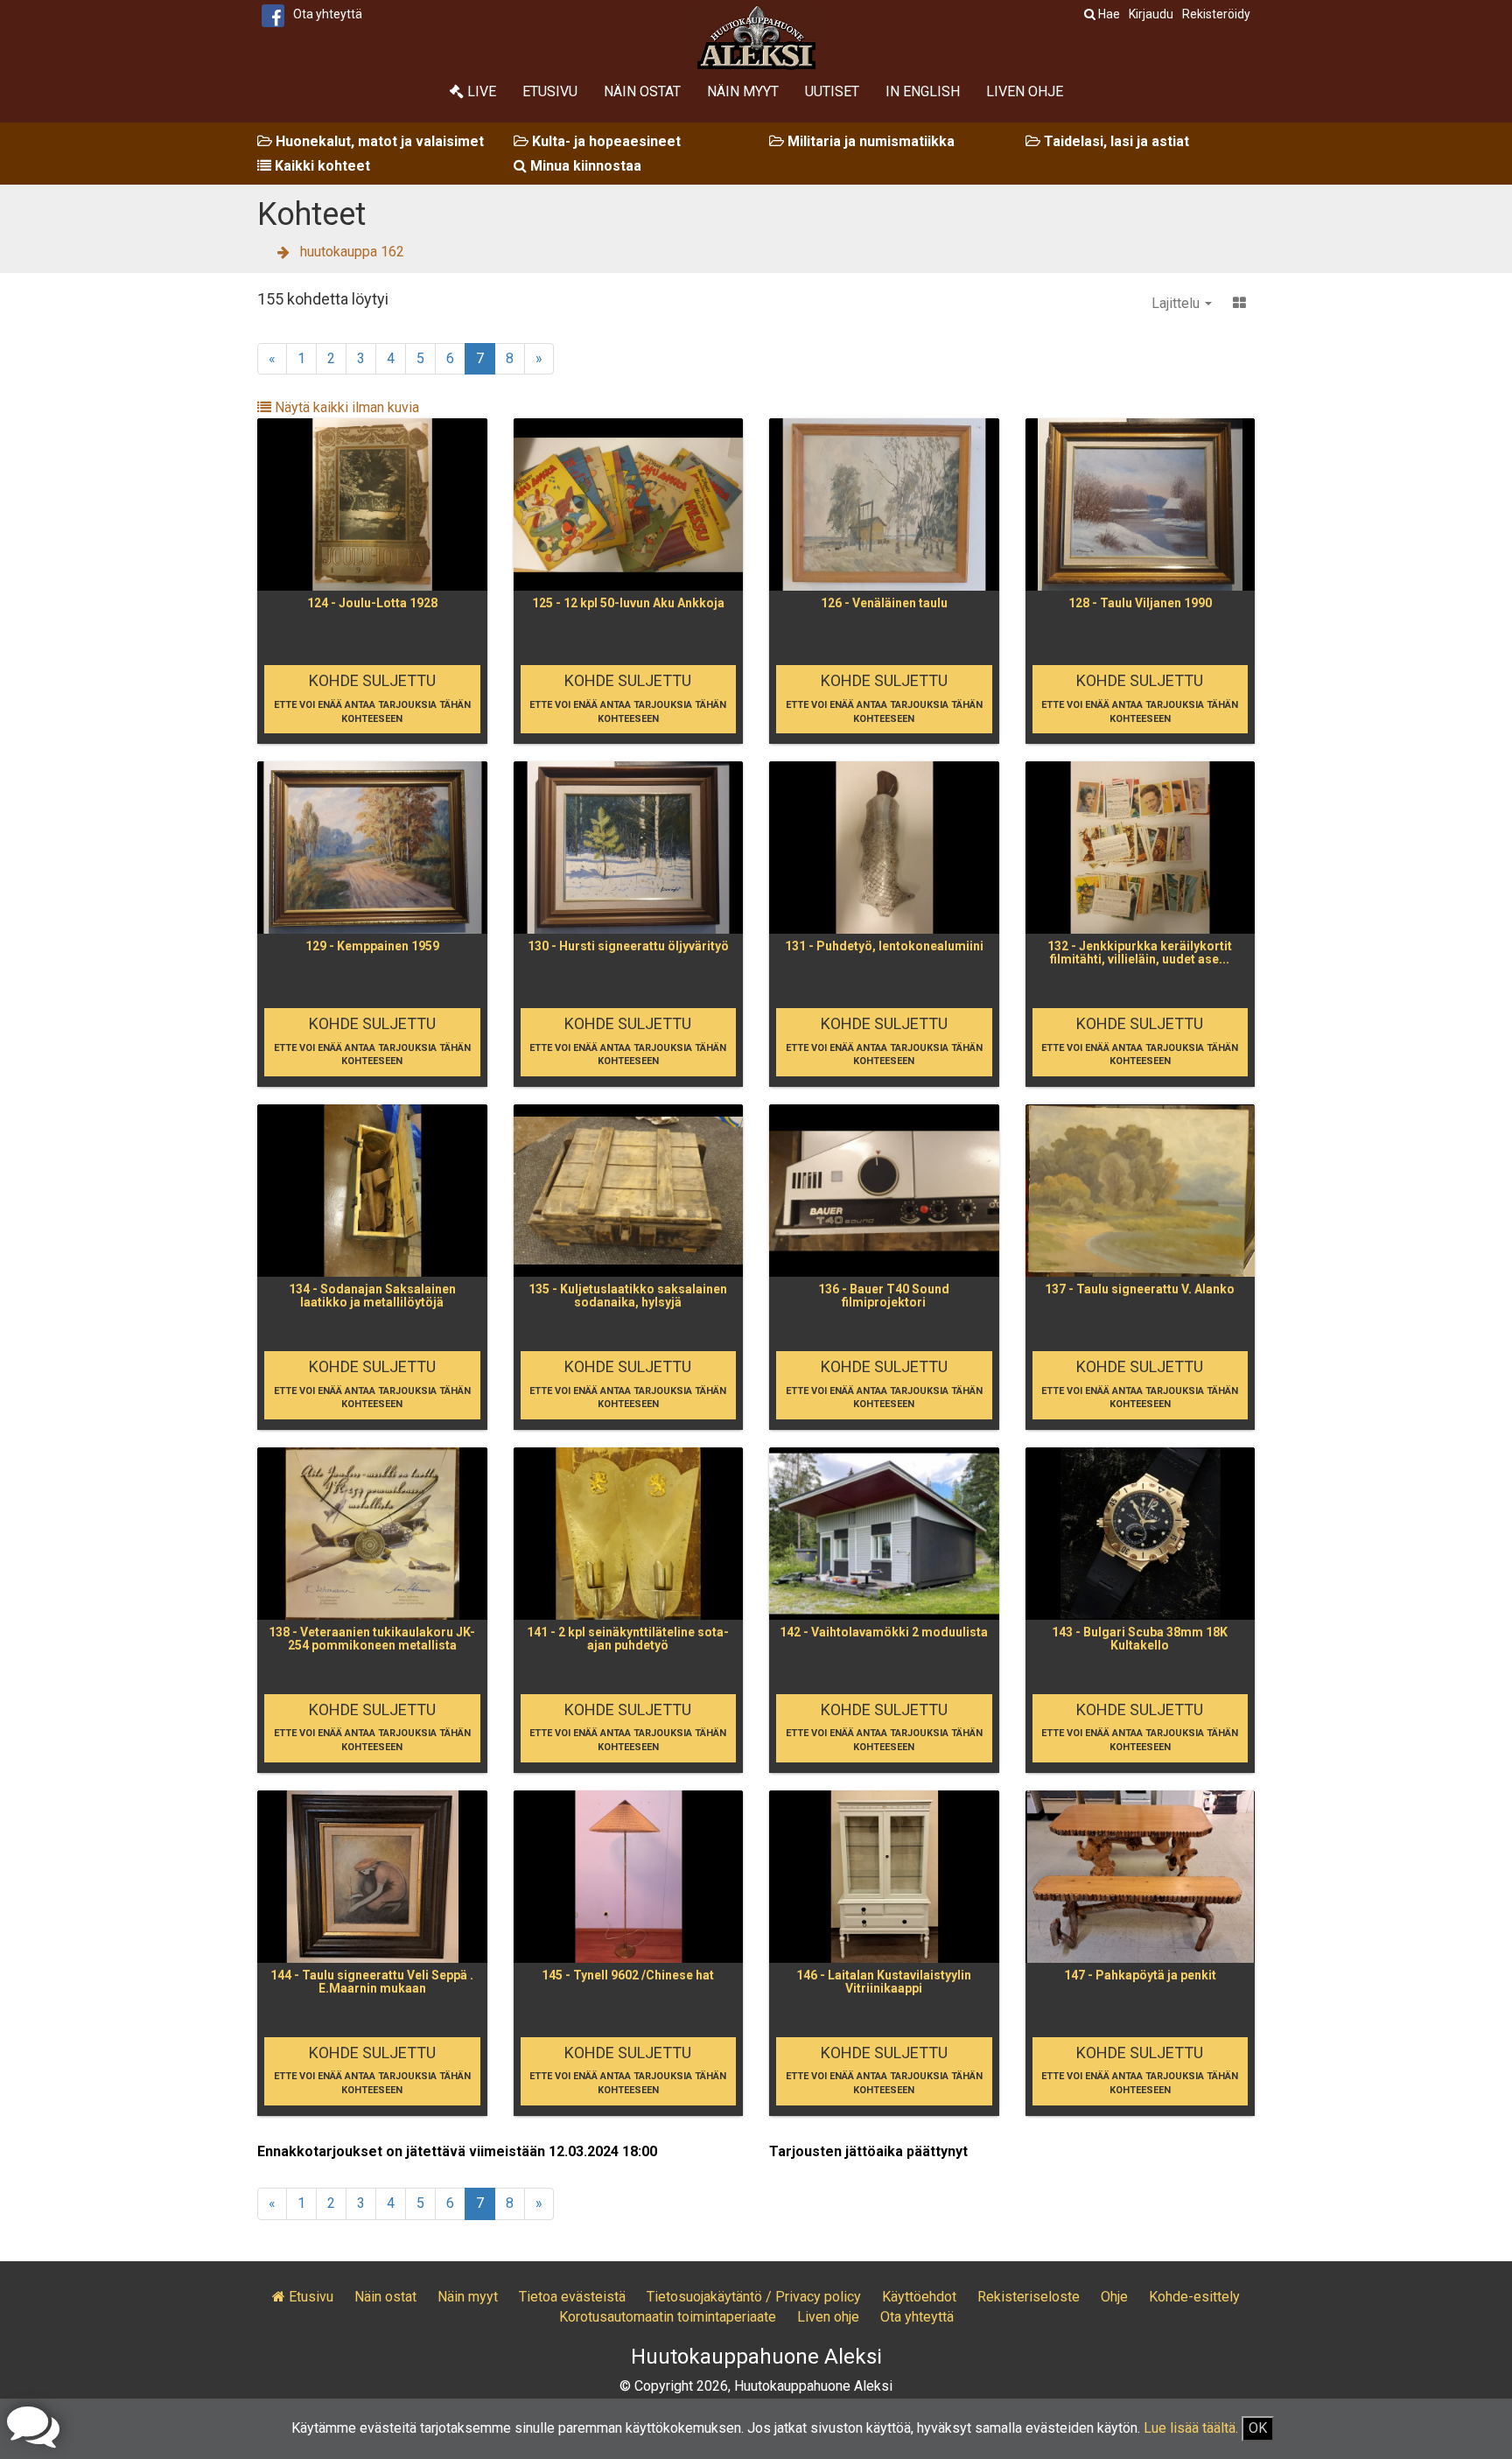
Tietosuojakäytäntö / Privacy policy (754, 2297)
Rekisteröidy (1216, 14)
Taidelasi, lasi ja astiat (1115, 141)
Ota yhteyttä (328, 14)
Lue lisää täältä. (1191, 2428)
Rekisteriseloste (1029, 2297)
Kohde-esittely (1194, 2297)
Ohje (1114, 2297)
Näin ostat (642, 91)
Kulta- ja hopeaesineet (605, 141)
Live (480, 91)
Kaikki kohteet (321, 166)
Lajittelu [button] (1177, 303)
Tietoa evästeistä (572, 2297)
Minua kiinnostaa (584, 166)
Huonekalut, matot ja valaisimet (378, 141)
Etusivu (550, 91)
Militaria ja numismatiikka (869, 141)
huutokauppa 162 (352, 252)
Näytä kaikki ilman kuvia (345, 407)
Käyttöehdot (919, 2297)
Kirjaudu (1151, 14)
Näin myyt (743, 91)
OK (1258, 2428)
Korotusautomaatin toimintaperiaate (668, 2317)
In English (923, 91)
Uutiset (832, 91)
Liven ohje (1025, 91)
